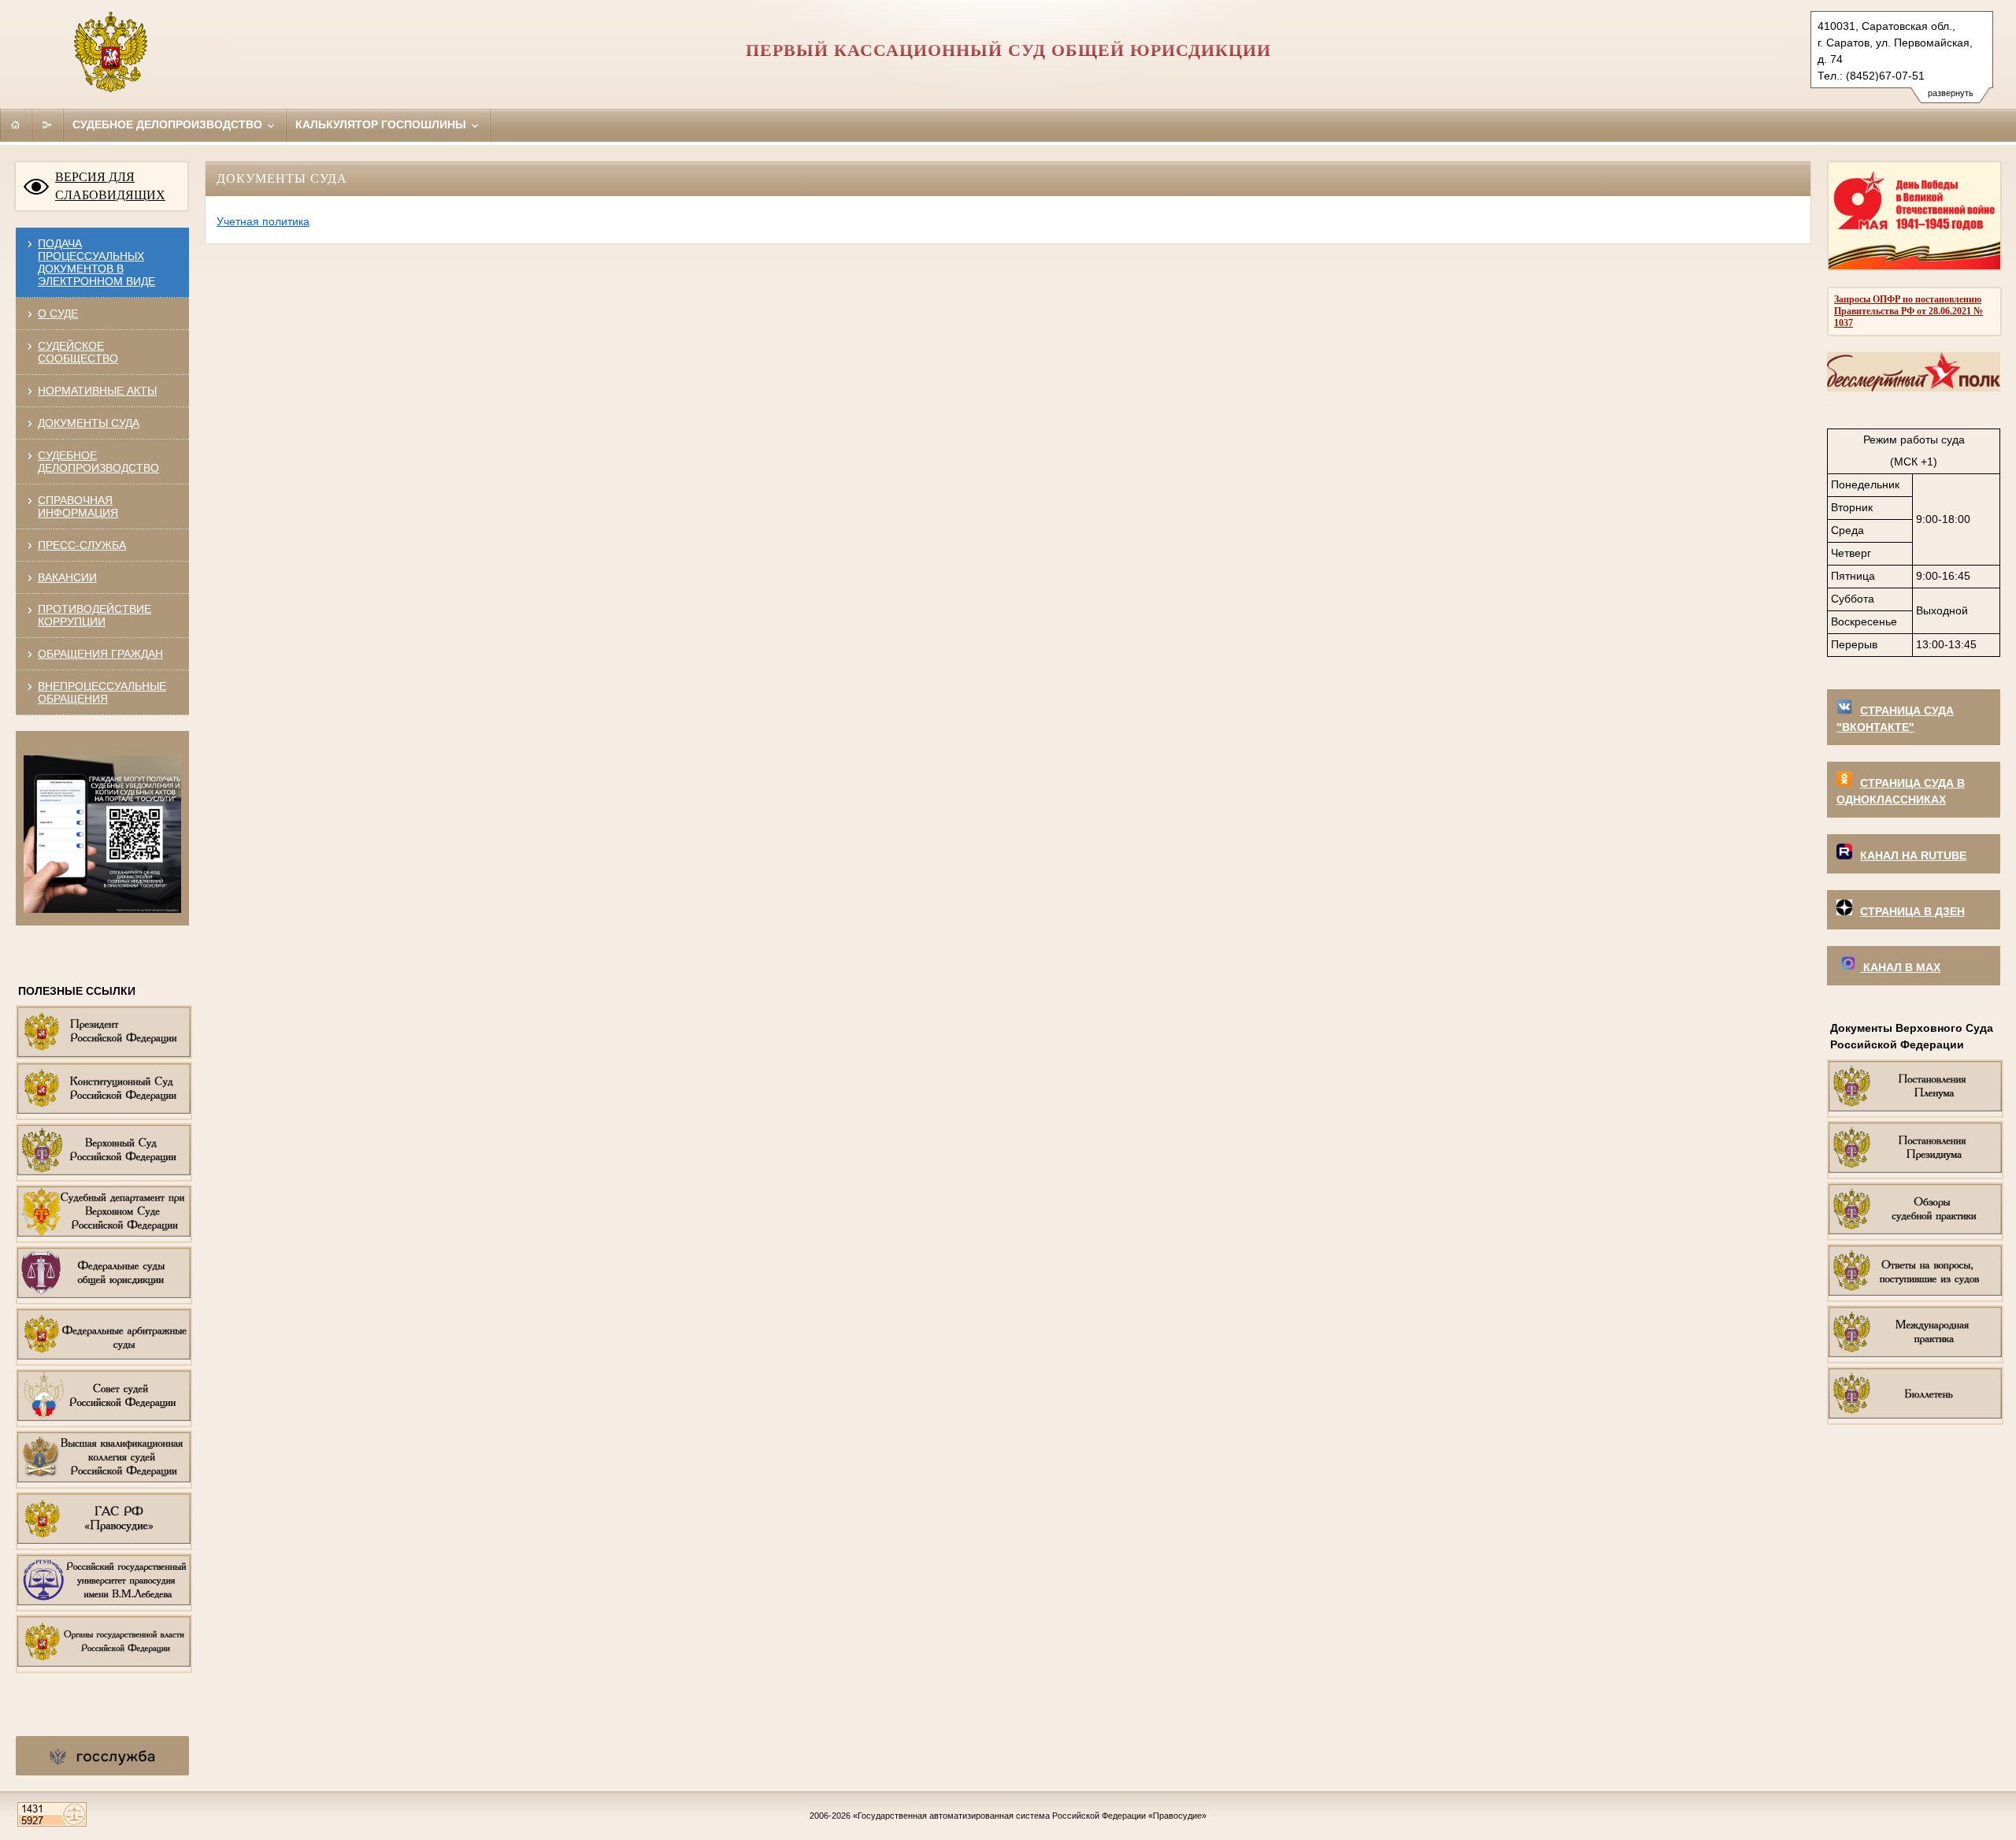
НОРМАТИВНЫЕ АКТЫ (97, 391)
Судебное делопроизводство (169, 124)
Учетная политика (263, 221)
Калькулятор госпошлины (382, 124)
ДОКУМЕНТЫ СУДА (89, 423)
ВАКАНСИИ (67, 577)
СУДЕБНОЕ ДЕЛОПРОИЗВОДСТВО (98, 462)
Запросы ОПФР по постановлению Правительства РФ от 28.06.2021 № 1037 (1909, 311)
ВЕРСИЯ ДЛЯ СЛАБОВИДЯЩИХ (110, 186)
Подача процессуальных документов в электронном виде (96, 262)
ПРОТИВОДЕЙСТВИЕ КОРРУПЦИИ (94, 615)
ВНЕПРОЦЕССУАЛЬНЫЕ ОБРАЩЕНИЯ (102, 692)
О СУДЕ (58, 313)
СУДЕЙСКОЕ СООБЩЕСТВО (78, 352)
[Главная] (16, 124)
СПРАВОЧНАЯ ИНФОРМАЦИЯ (78, 506)
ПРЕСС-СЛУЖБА (82, 545)
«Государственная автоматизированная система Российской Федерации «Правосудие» (1030, 1816)
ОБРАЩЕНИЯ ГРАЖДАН (100, 654)
